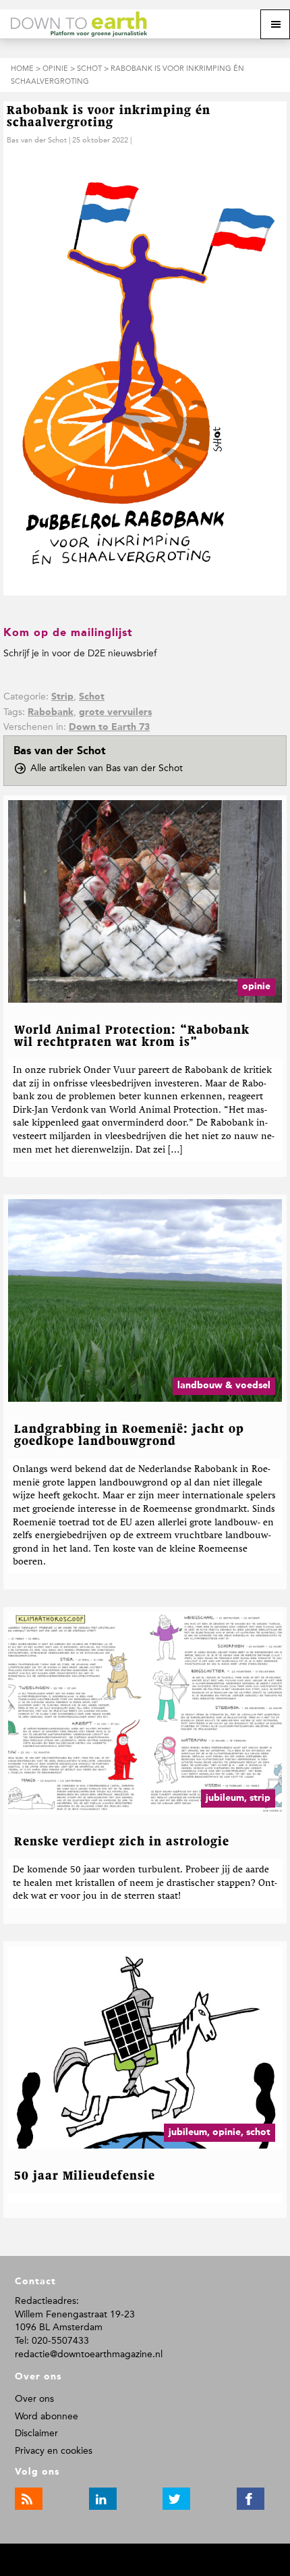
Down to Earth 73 (109, 727)
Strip (62, 697)
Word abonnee (47, 2416)
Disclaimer (36, 2433)
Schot (92, 697)
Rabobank (51, 712)
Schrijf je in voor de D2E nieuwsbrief (80, 653)
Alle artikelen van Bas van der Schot (111, 769)
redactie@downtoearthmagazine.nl (89, 2354)
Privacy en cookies (54, 2451)
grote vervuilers (115, 712)
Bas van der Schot (37, 140)
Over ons (34, 2399)
